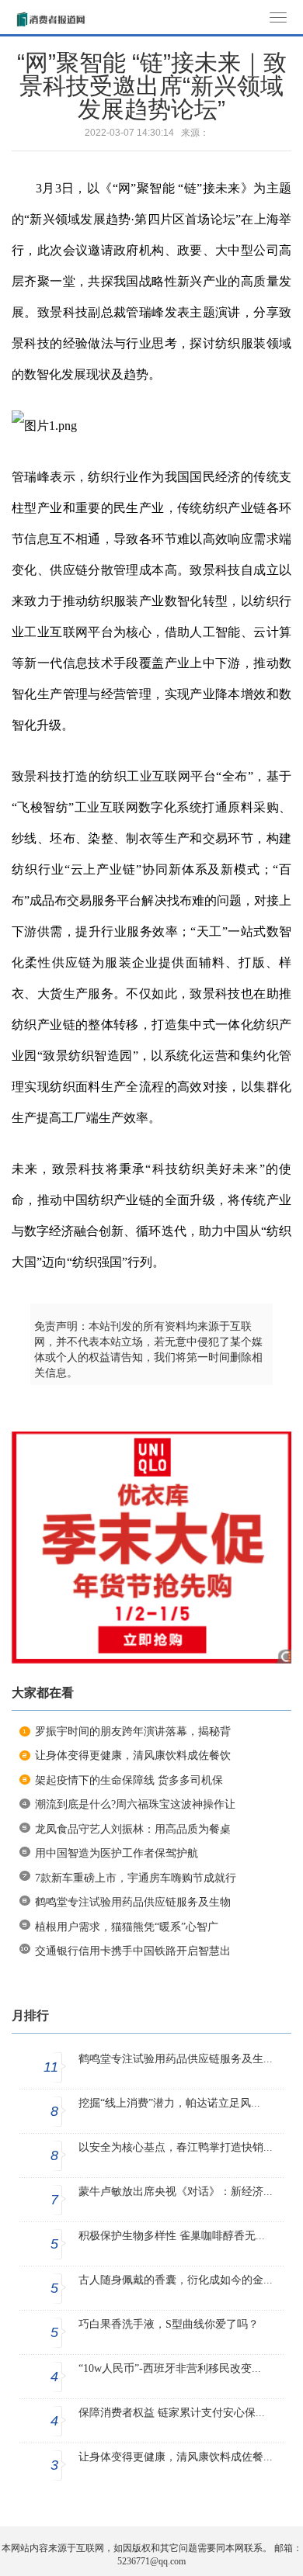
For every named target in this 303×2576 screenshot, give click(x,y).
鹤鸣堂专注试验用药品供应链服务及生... (176, 2059)
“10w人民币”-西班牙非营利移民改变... (170, 2368)
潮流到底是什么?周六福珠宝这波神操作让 (135, 1804)
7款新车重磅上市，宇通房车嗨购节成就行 (136, 1878)
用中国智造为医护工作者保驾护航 (117, 1853)
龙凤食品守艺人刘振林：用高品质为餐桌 (133, 1829)
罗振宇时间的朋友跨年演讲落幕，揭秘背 (133, 1731)
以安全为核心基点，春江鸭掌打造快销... (176, 2147)
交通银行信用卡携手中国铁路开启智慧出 (133, 1951)
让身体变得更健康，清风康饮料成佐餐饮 (133, 1755)
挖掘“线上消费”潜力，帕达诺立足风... (169, 2103)
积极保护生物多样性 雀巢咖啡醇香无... (172, 2236)
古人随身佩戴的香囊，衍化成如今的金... (176, 2280)
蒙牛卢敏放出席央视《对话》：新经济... (176, 2192)
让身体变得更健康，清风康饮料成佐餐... (176, 2457)
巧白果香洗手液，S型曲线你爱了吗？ (169, 2324)
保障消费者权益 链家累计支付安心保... (172, 2413)
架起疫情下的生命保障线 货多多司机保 (129, 1780)
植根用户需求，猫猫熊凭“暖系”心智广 (127, 1927)
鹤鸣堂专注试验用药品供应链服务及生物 (133, 1902)
